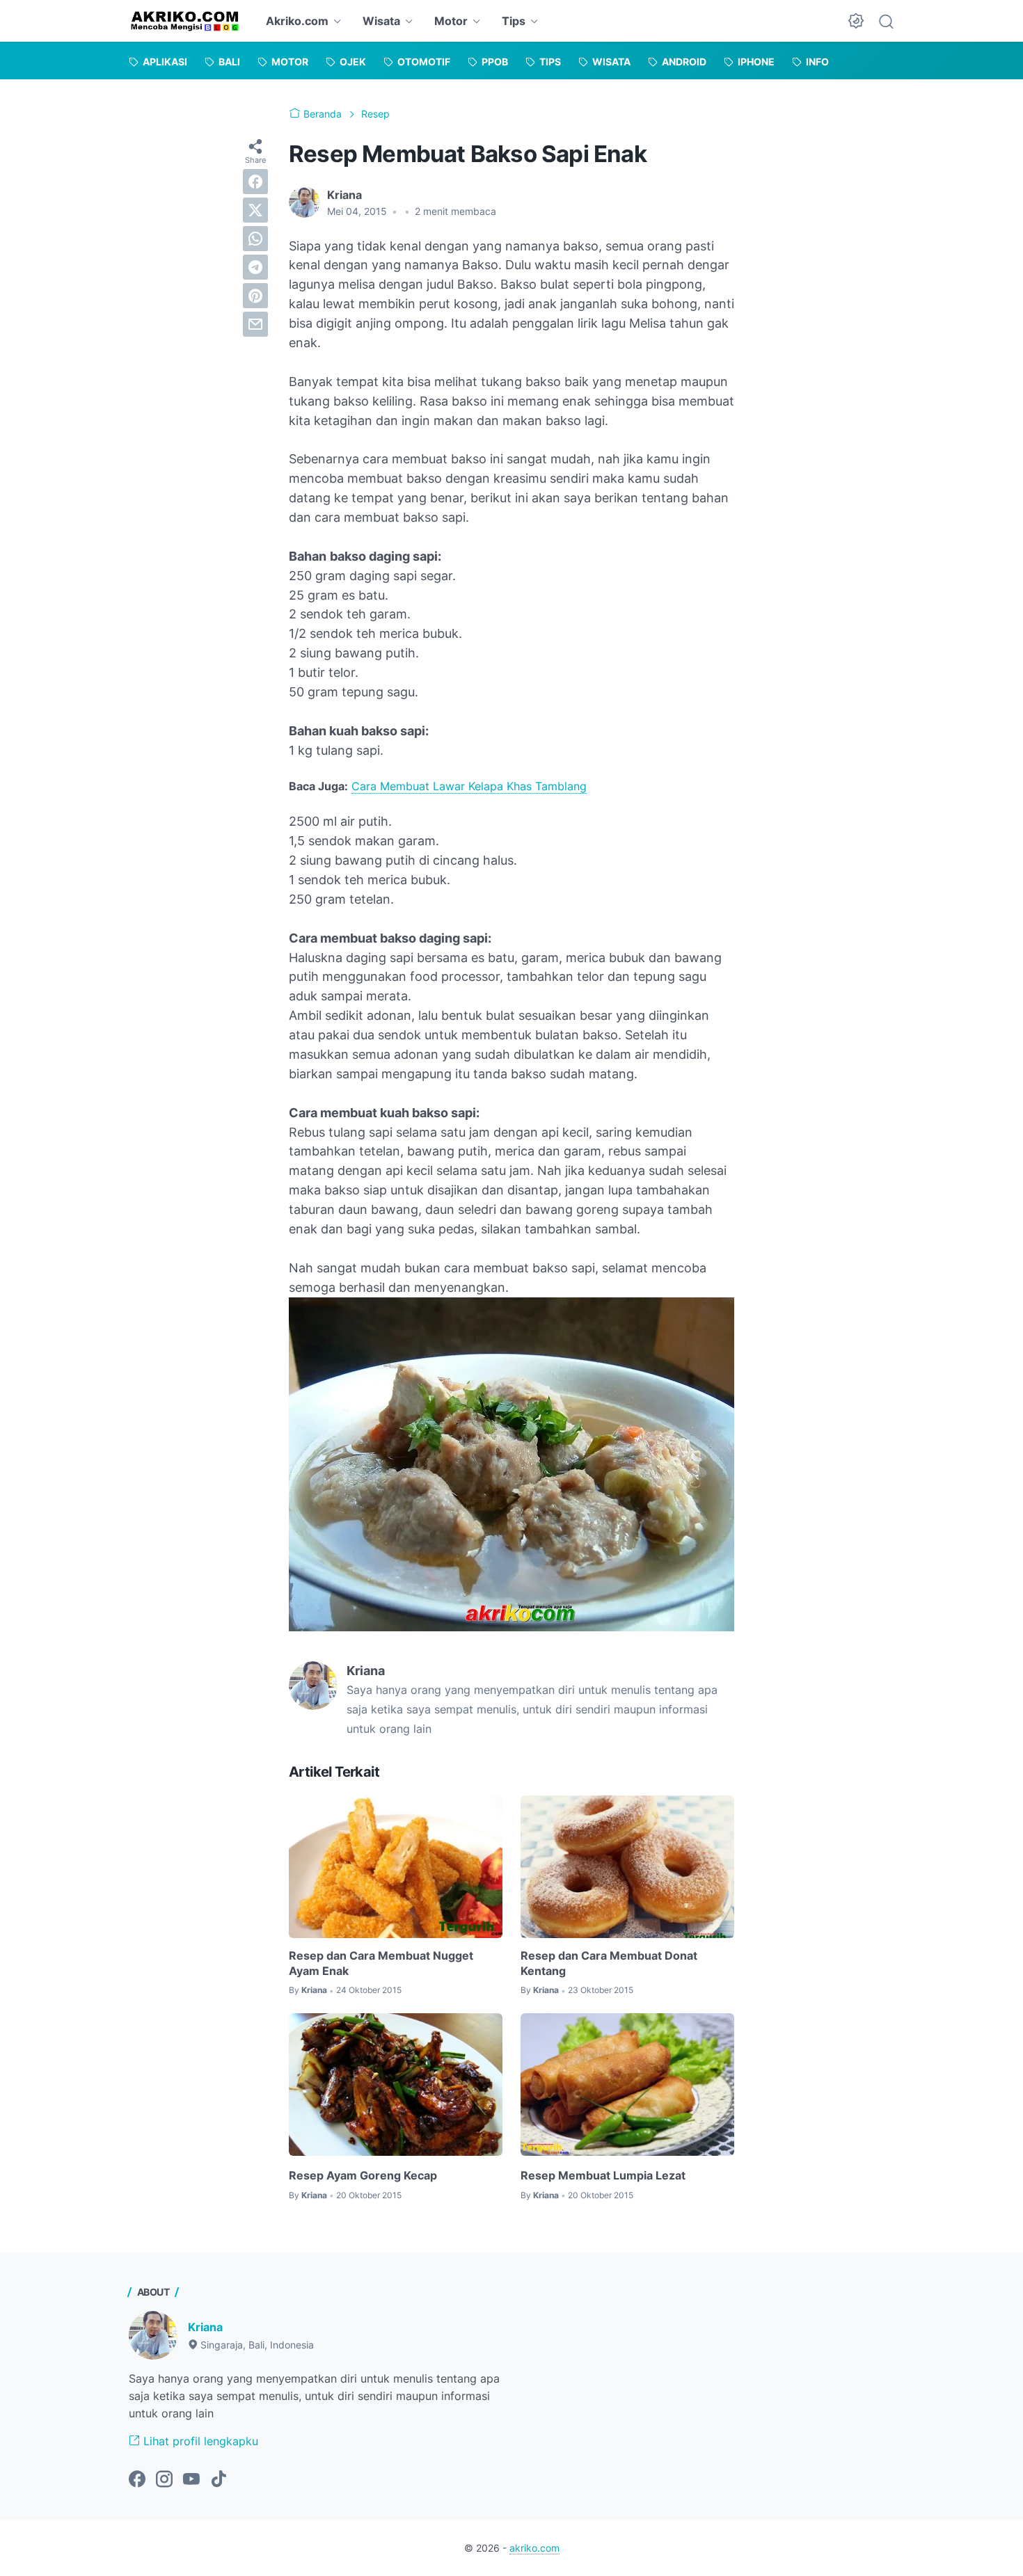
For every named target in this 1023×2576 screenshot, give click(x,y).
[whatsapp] (255, 239)
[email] (255, 324)
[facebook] (255, 182)
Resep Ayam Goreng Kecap (363, 2175)
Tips (514, 21)
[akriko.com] (185, 21)
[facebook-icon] (137, 2480)
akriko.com (534, 2548)
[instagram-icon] (164, 2480)
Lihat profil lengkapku (199, 2441)
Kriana (205, 2327)
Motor (451, 21)
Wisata (381, 21)
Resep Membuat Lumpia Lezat (603, 2175)
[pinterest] (255, 296)
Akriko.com (297, 21)
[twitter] (255, 210)
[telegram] (255, 267)
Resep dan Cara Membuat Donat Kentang (609, 1963)
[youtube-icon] (191, 2480)
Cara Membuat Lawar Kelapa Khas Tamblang (469, 786)
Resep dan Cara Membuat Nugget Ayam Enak (381, 1963)
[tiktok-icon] (219, 2480)
